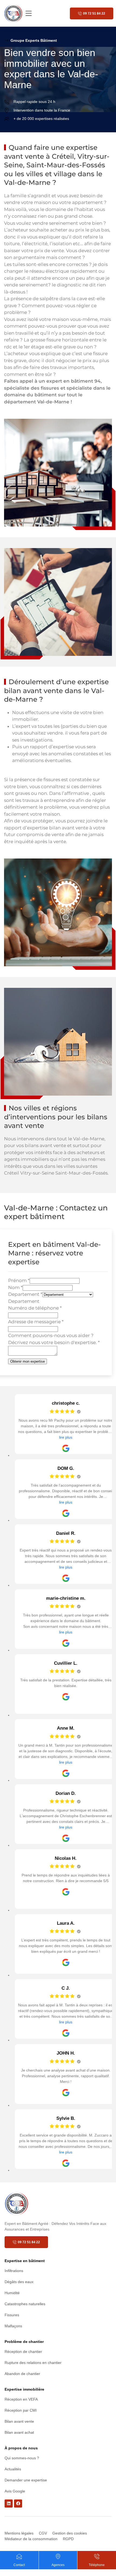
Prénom (19, 1280)
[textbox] (24, 1301)
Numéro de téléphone (35, 1308)
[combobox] (24, 1301)
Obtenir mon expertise (28, 1361)
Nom (15, 1287)
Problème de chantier (24, 2342)
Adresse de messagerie (36, 1322)
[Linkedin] (9, 2504)
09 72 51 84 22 (94, 13)
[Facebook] (18, 2504)
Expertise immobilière (24, 2389)
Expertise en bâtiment (25, 2261)
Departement (25, 1294)
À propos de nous (21, 2448)
